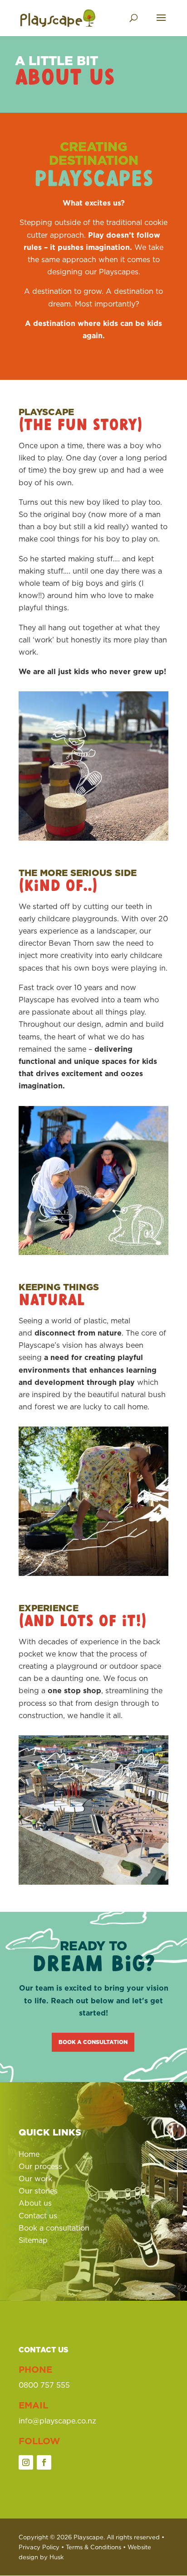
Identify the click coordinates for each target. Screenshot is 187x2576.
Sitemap (33, 2240)
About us (35, 2203)
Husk (57, 2557)
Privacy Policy (39, 2547)
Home (29, 2154)
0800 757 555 (44, 2385)
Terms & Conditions (93, 2547)
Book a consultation (93, 2042)
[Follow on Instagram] (26, 2462)
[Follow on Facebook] (44, 2462)
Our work (35, 2179)
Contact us (38, 2216)
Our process (40, 2166)
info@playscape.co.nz (57, 2421)
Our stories (38, 2191)
